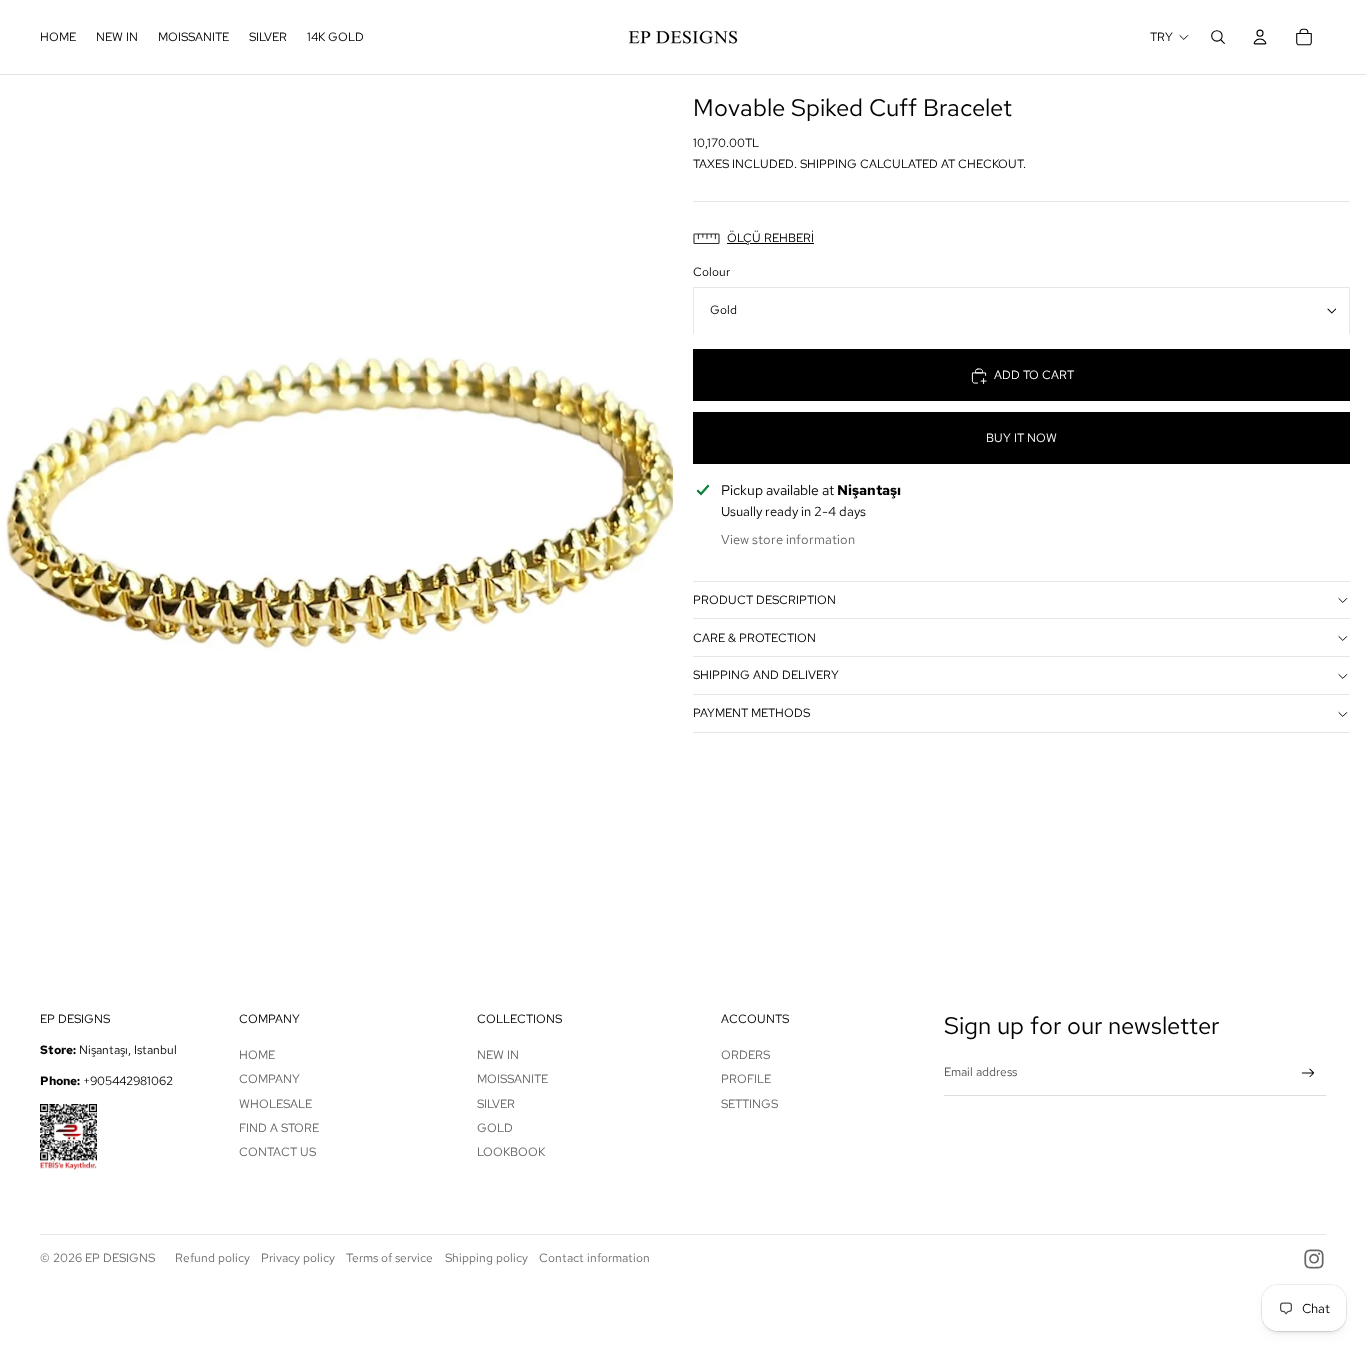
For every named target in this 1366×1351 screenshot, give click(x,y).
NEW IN (498, 1055)
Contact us (277, 1152)
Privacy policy (298, 1258)
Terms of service (389, 1258)
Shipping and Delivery (766, 676)
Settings (749, 1104)
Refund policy (212, 1258)
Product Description (764, 600)
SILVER (496, 1104)
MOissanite (512, 1079)
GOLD (495, 1128)
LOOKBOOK (511, 1152)
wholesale (275, 1104)
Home (257, 1055)
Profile (746, 1079)
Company (269, 1079)
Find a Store (279, 1128)
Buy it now (1021, 438)
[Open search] (1218, 37)
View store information (788, 539)
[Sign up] (1308, 1073)
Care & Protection (754, 638)
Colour (711, 273)
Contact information (594, 1258)
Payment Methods (751, 713)
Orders (745, 1055)
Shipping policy (486, 1258)
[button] (1021, 239)
